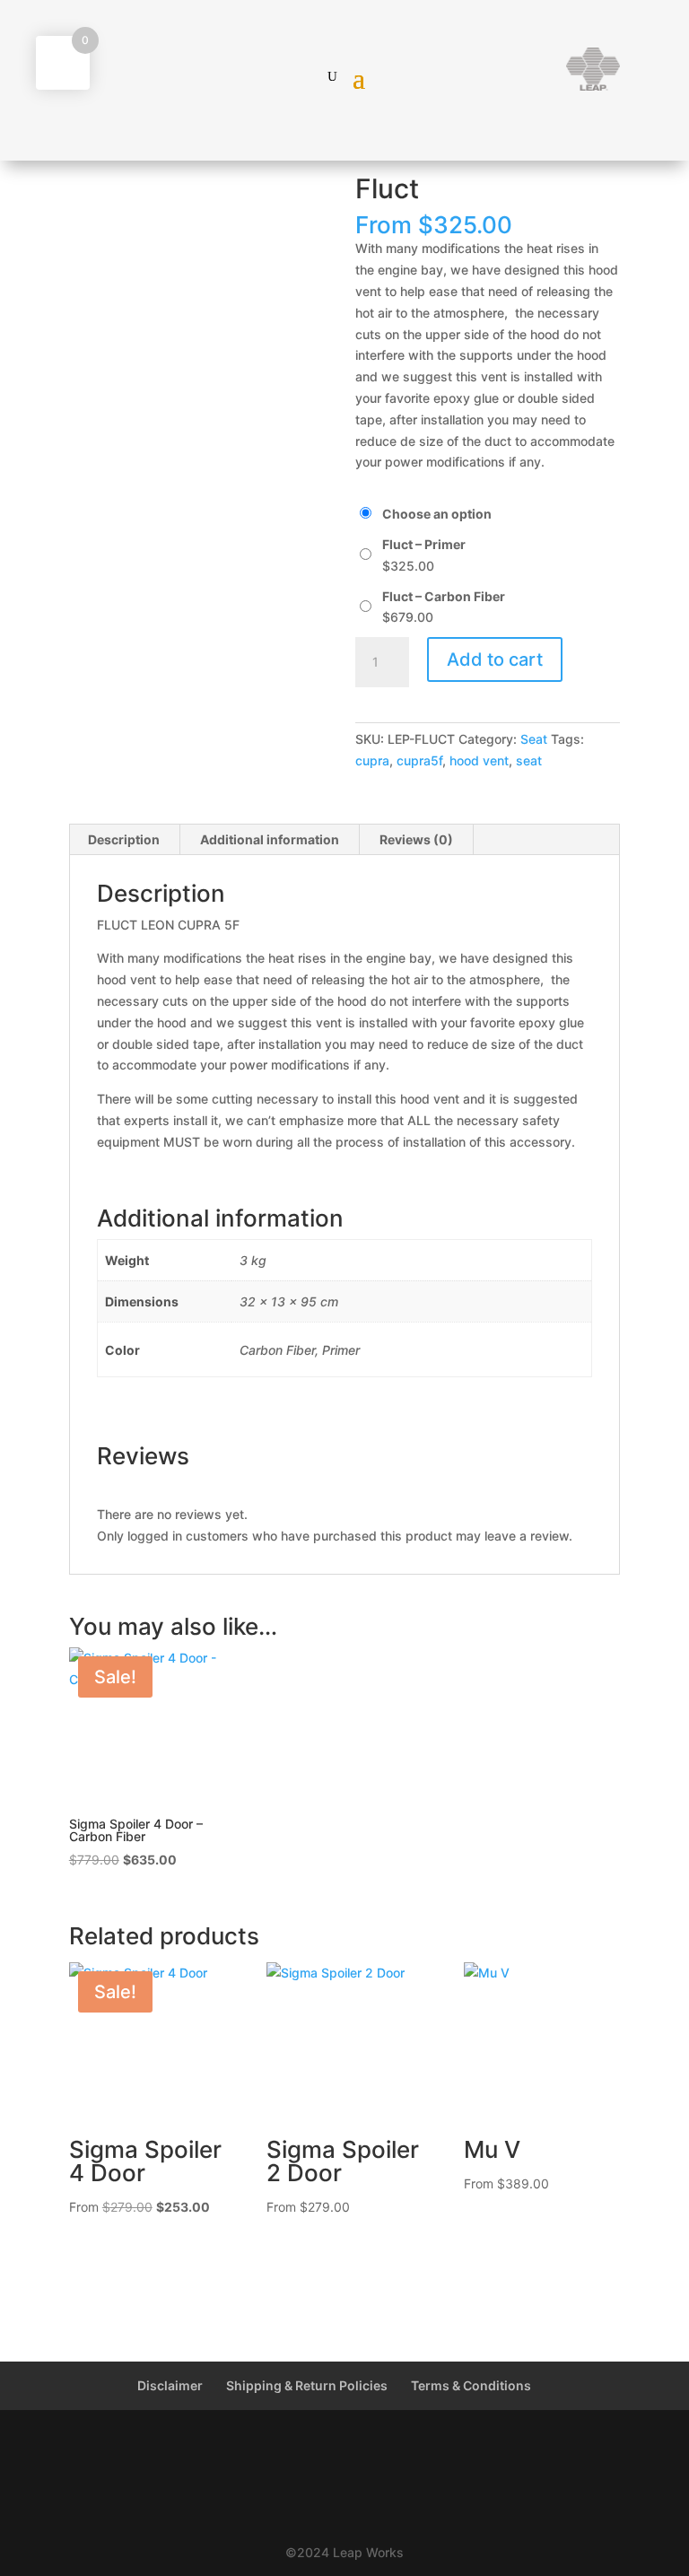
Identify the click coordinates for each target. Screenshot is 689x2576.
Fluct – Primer (424, 544)
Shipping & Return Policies (307, 2385)
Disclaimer (170, 2385)
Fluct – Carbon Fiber (444, 596)
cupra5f (419, 760)
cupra (372, 760)
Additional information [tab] (270, 839)
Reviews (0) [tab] (416, 839)
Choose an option (437, 514)
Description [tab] (124, 839)
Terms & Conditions (471, 2385)
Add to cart (495, 659)
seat (529, 760)
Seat (534, 739)
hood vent (479, 760)
